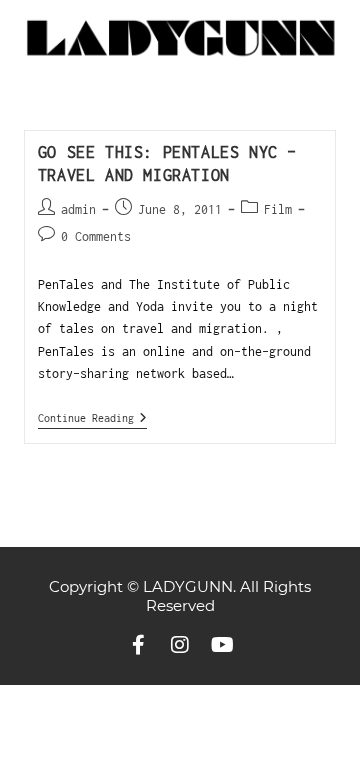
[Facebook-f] (138, 645)
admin (78, 209)
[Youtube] (222, 645)
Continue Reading (92, 417)
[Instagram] (180, 645)
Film (278, 209)
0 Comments (96, 236)
